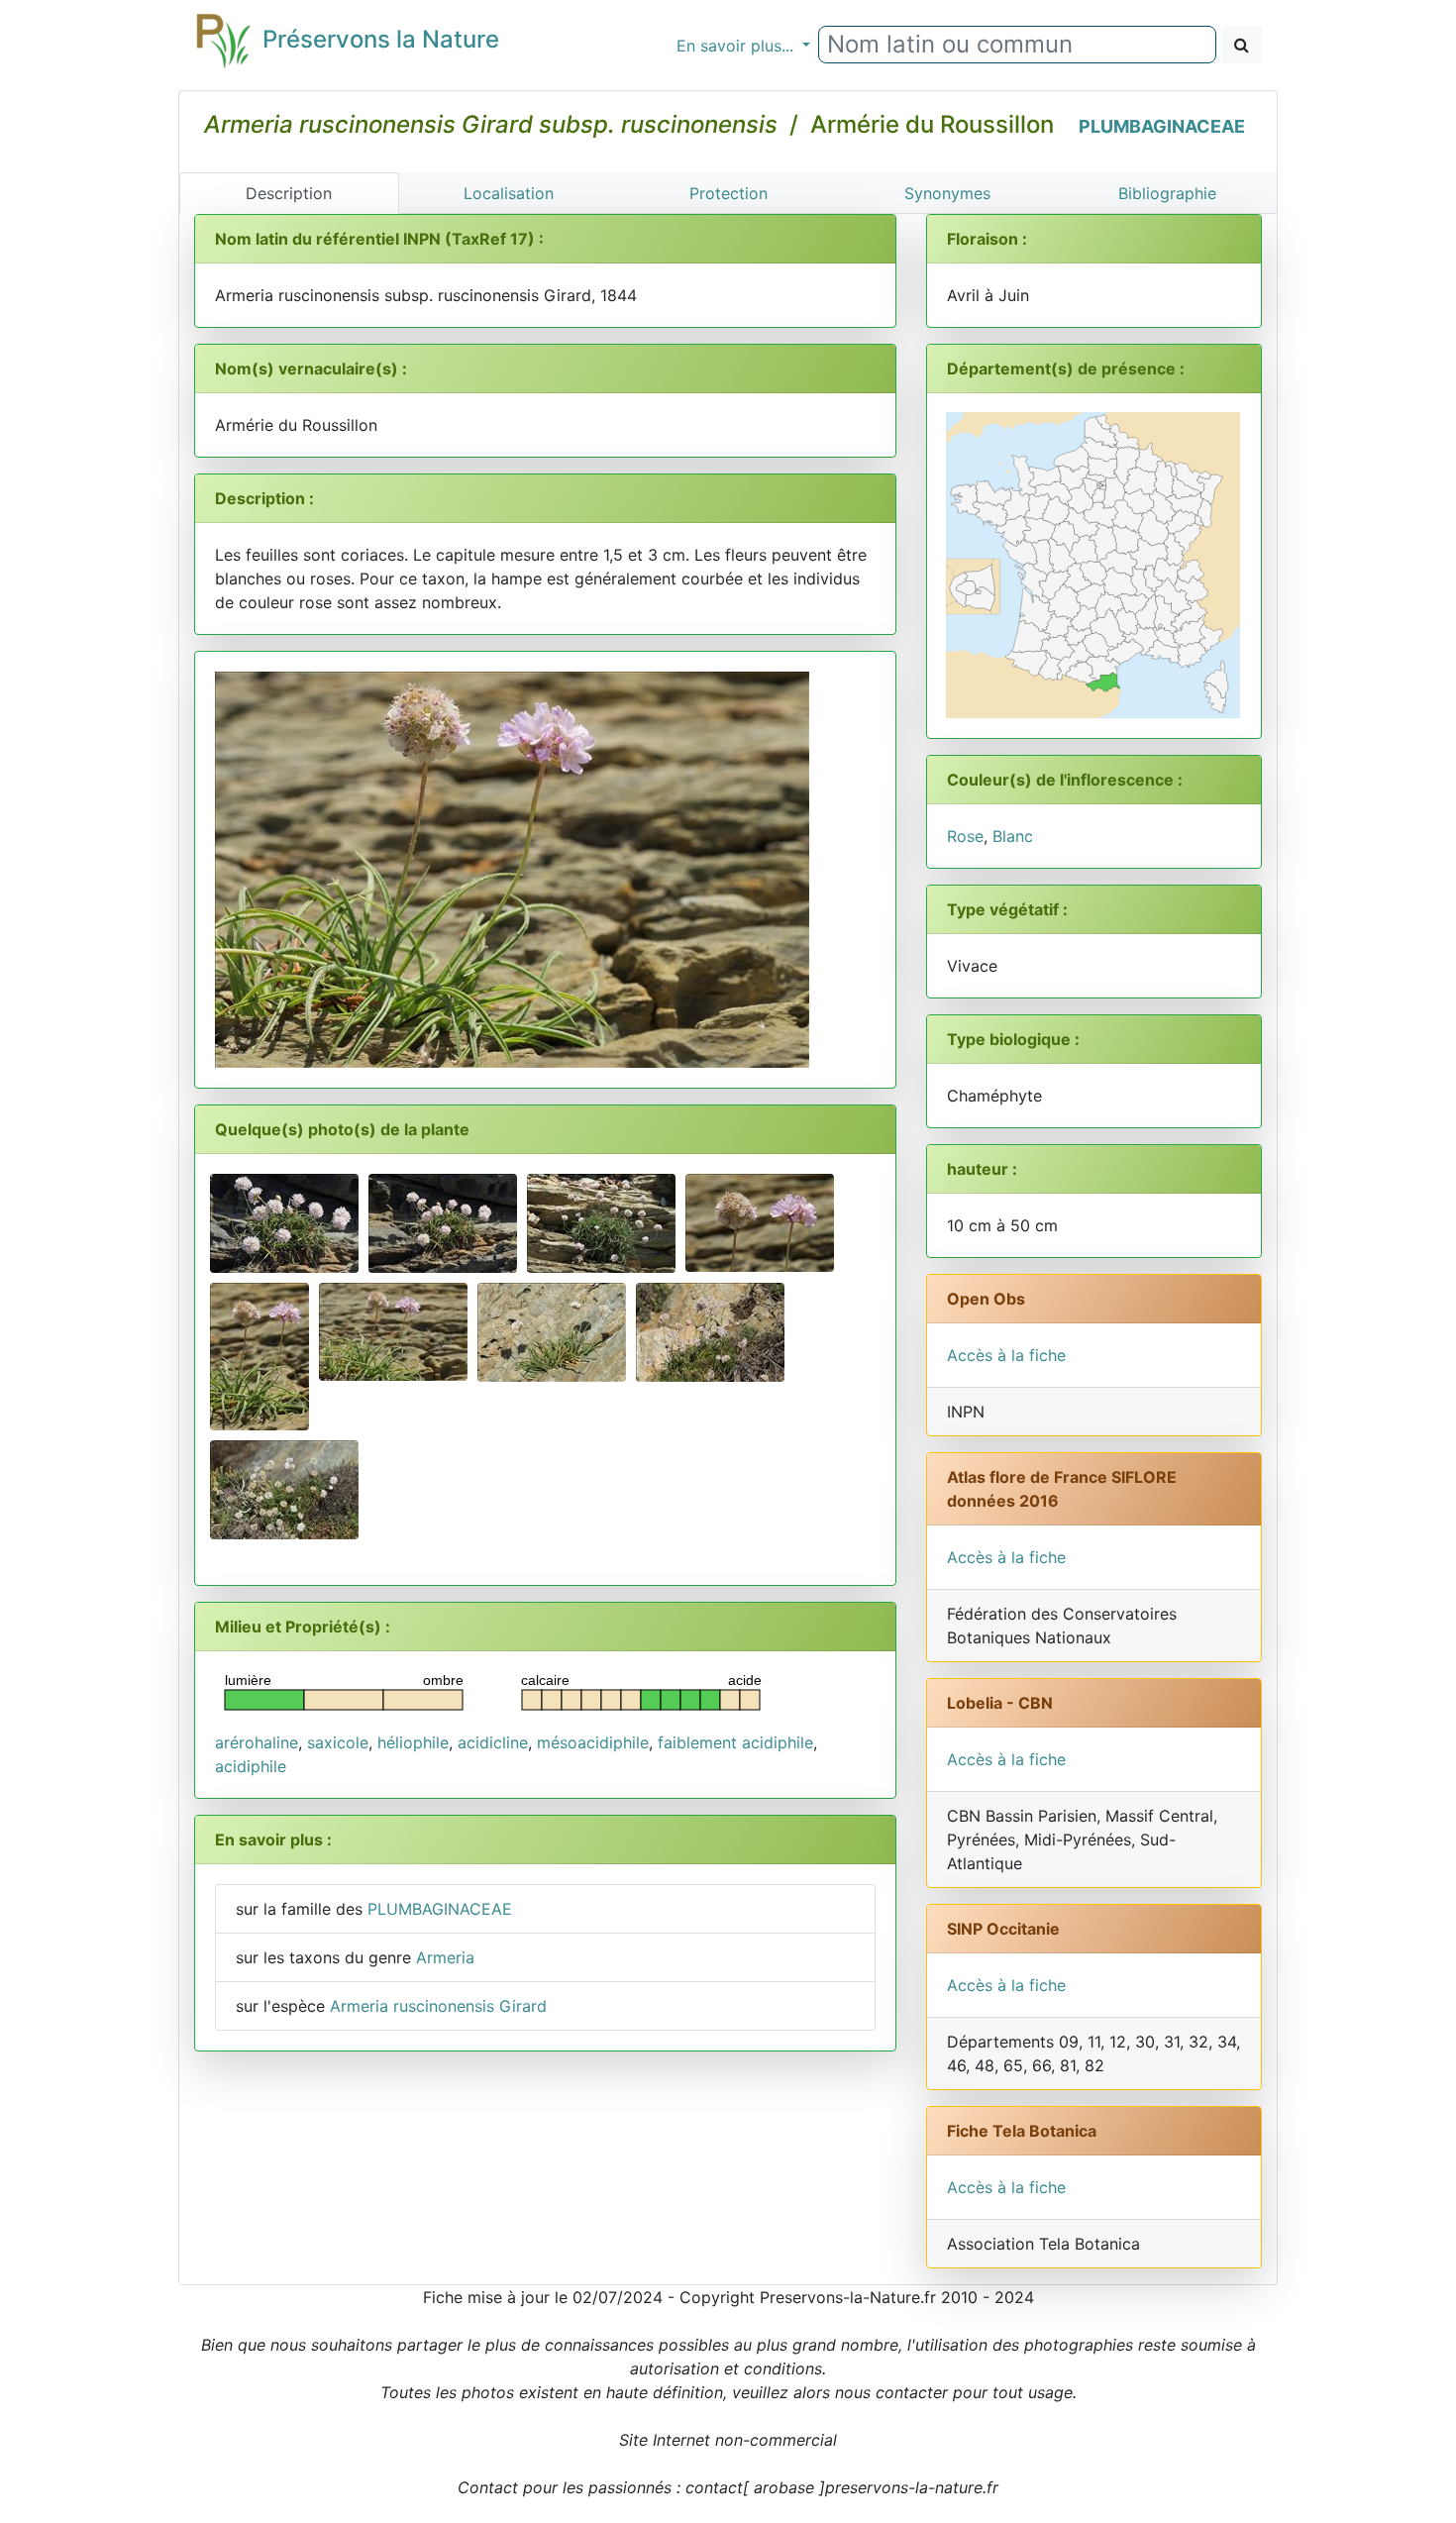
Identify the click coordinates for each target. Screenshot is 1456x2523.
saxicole (338, 1742)
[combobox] (1017, 45)
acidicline (493, 1742)
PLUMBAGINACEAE (1162, 126)
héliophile (413, 1742)
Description (289, 193)
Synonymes (947, 193)
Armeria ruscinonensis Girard (438, 2006)
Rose (965, 836)
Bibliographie (1167, 193)
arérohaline (257, 1742)
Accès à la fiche (1006, 1355)
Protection (728, 193)
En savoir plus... (737, 46)
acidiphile (251, 1766)
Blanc (1013, 836)
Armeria (445, 1957)
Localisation (509, 193)
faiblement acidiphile (735, 1742)
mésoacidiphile (593, 1742)
